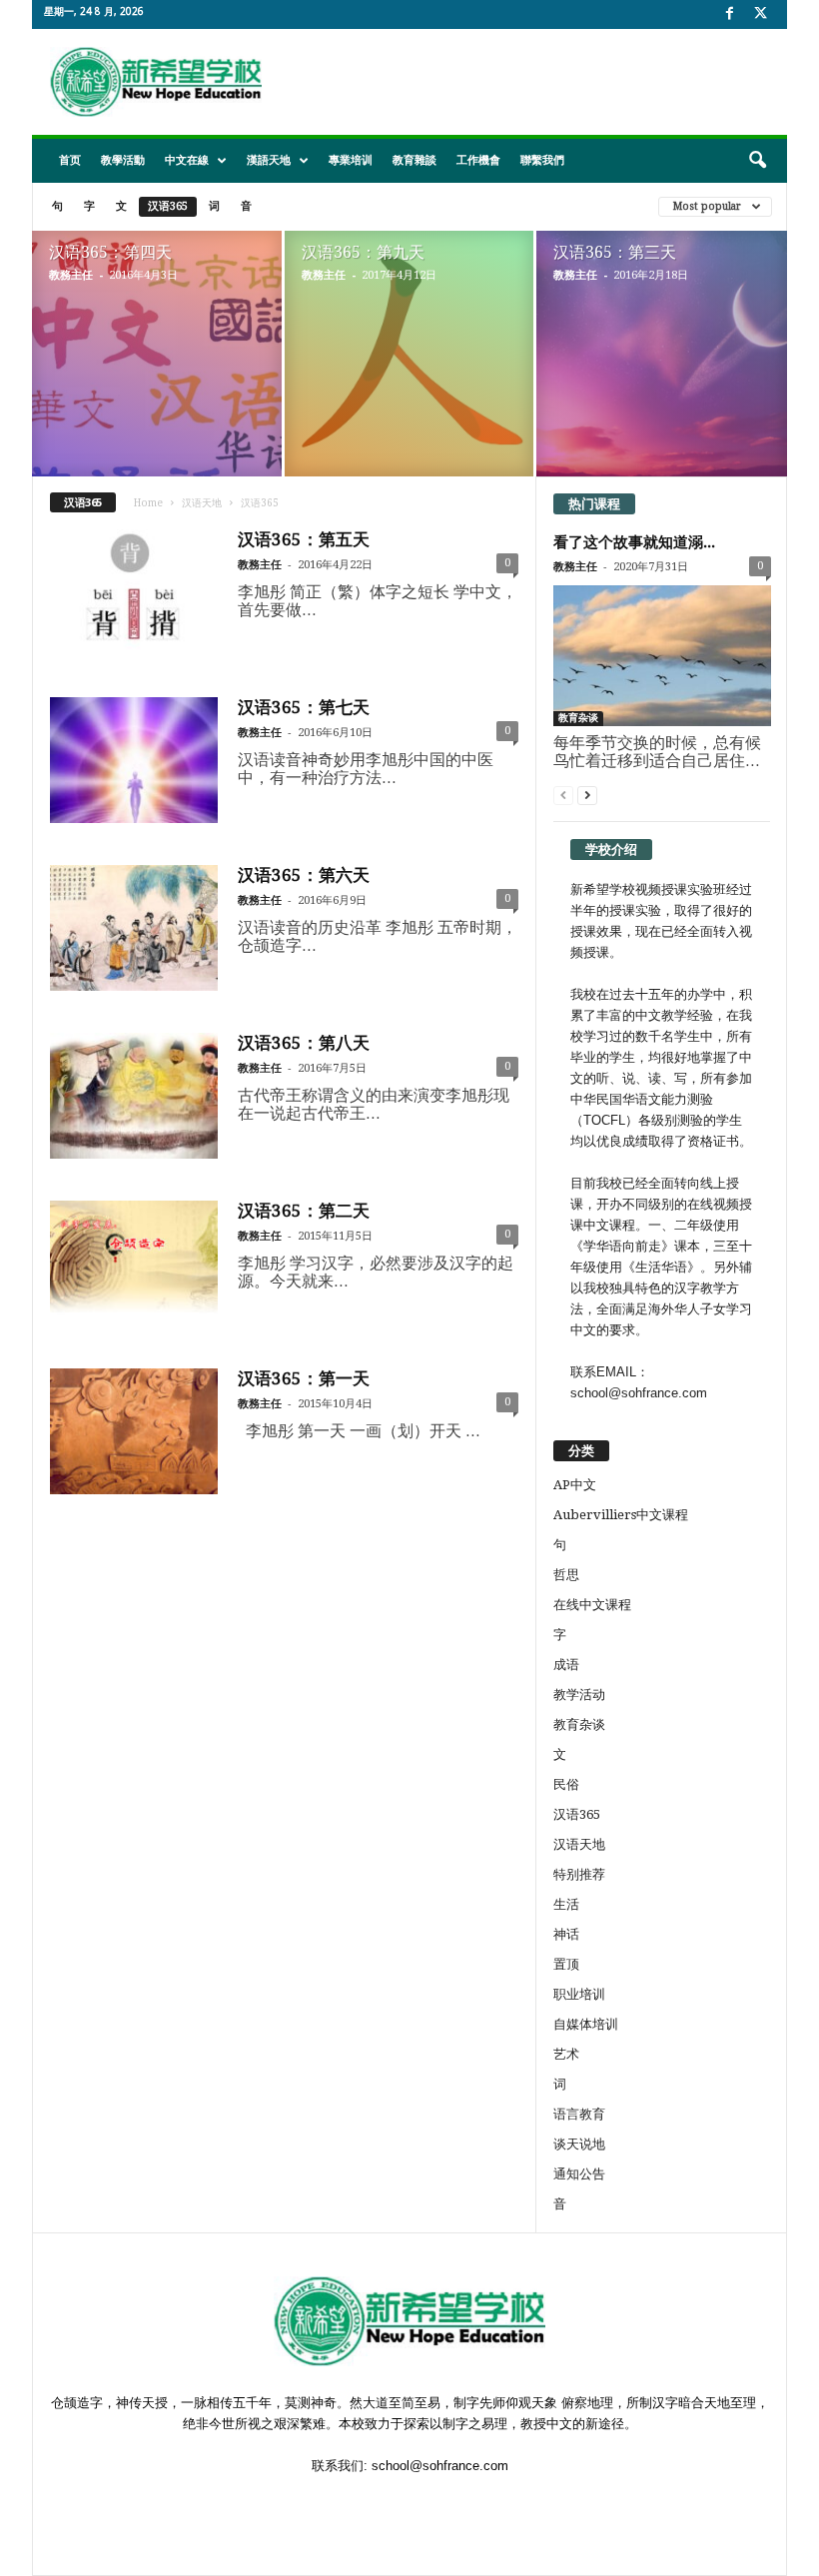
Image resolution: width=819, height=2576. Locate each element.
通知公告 (579, 2174)
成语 (566, 1665)
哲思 (566, 1575)
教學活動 (123, 160)
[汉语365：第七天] (134, 760)
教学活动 (579, 1695)
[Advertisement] (533, 82)
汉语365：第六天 (304, 875)
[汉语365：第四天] (157, 377)
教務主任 (71, 275)
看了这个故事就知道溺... (634, 542)
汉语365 (168, 206)
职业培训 (579, 1994)
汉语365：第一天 (304, 1378)
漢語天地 (269, 160)
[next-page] (587, 795)
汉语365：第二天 (304, 1211)
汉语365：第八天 (304, 1043)
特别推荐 (579, 1874)
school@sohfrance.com (440, 2466)
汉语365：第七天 (304, 707)
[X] (760, 14)
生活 (566, 1904)
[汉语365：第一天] (134, 1431)
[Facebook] (729, 14)
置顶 (566, 1964)
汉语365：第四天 (110, 252)
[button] (757, 161)
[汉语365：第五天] (134, 592)
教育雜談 (414, 160)
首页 (70, 160)
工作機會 (478, 160)
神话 (566, 1934)
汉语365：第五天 (304, 539)
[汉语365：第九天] (409, 355)
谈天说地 (579, 2144)
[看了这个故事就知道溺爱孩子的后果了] (662, 656)
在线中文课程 (592, 1605)
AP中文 (575, 1485)
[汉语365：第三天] (662, 378)
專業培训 (351, 160)
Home (148, 503)
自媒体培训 (586, 2024)
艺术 (566, 2054)
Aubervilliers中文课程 (621, 1515)
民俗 (566, 1784)
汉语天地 (202, 503)
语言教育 (579, 2114)
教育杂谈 (578, 718)
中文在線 (187, 160)
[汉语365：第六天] (134, 928)
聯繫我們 (542, 160)
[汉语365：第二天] (134, 1264)
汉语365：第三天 (615, 252)
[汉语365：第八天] (134, 1096)
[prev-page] (563, 795)
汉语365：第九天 (363, 252)
